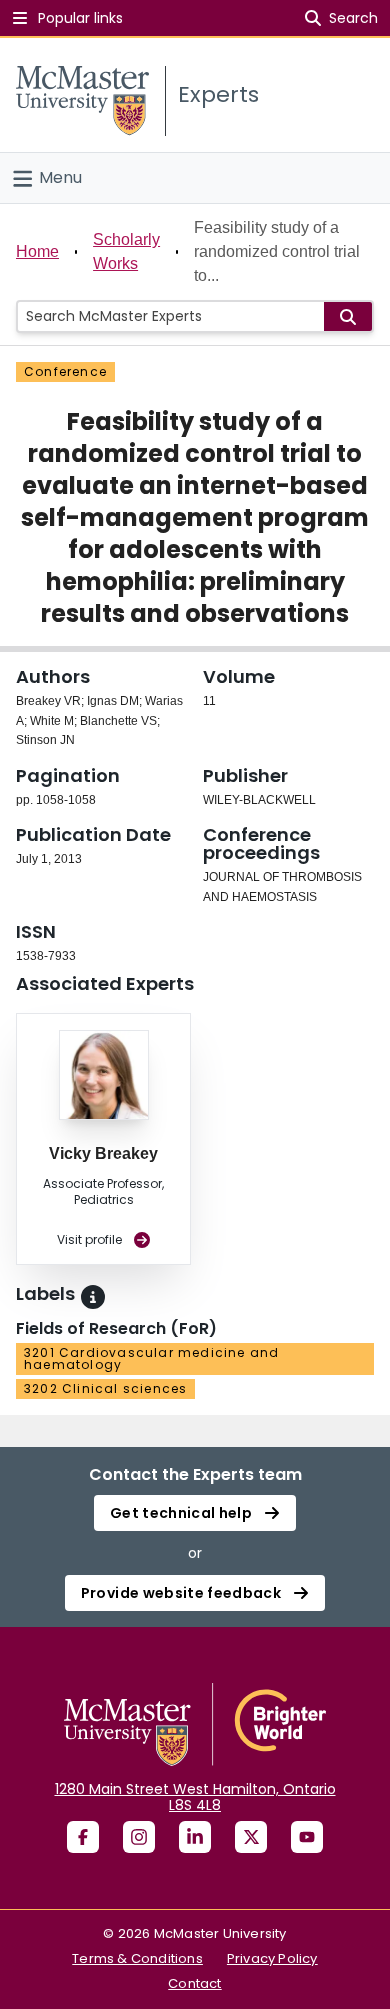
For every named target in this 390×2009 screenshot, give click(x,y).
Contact (194, 1983)
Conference (65, 371)
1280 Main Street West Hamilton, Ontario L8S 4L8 (195, 1797)
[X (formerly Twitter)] (251, 1837)
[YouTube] (307, 1837)
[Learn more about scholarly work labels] (93, 1297)
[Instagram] (139, 1837)
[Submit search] (348, 316)
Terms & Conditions (137, 1958)
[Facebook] (83, 1837)
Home (37, 251)
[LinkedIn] (195, 1837)
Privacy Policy (272, 1958)
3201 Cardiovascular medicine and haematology (151, 1358)
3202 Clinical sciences (105, 1388)
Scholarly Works (126, 251)
